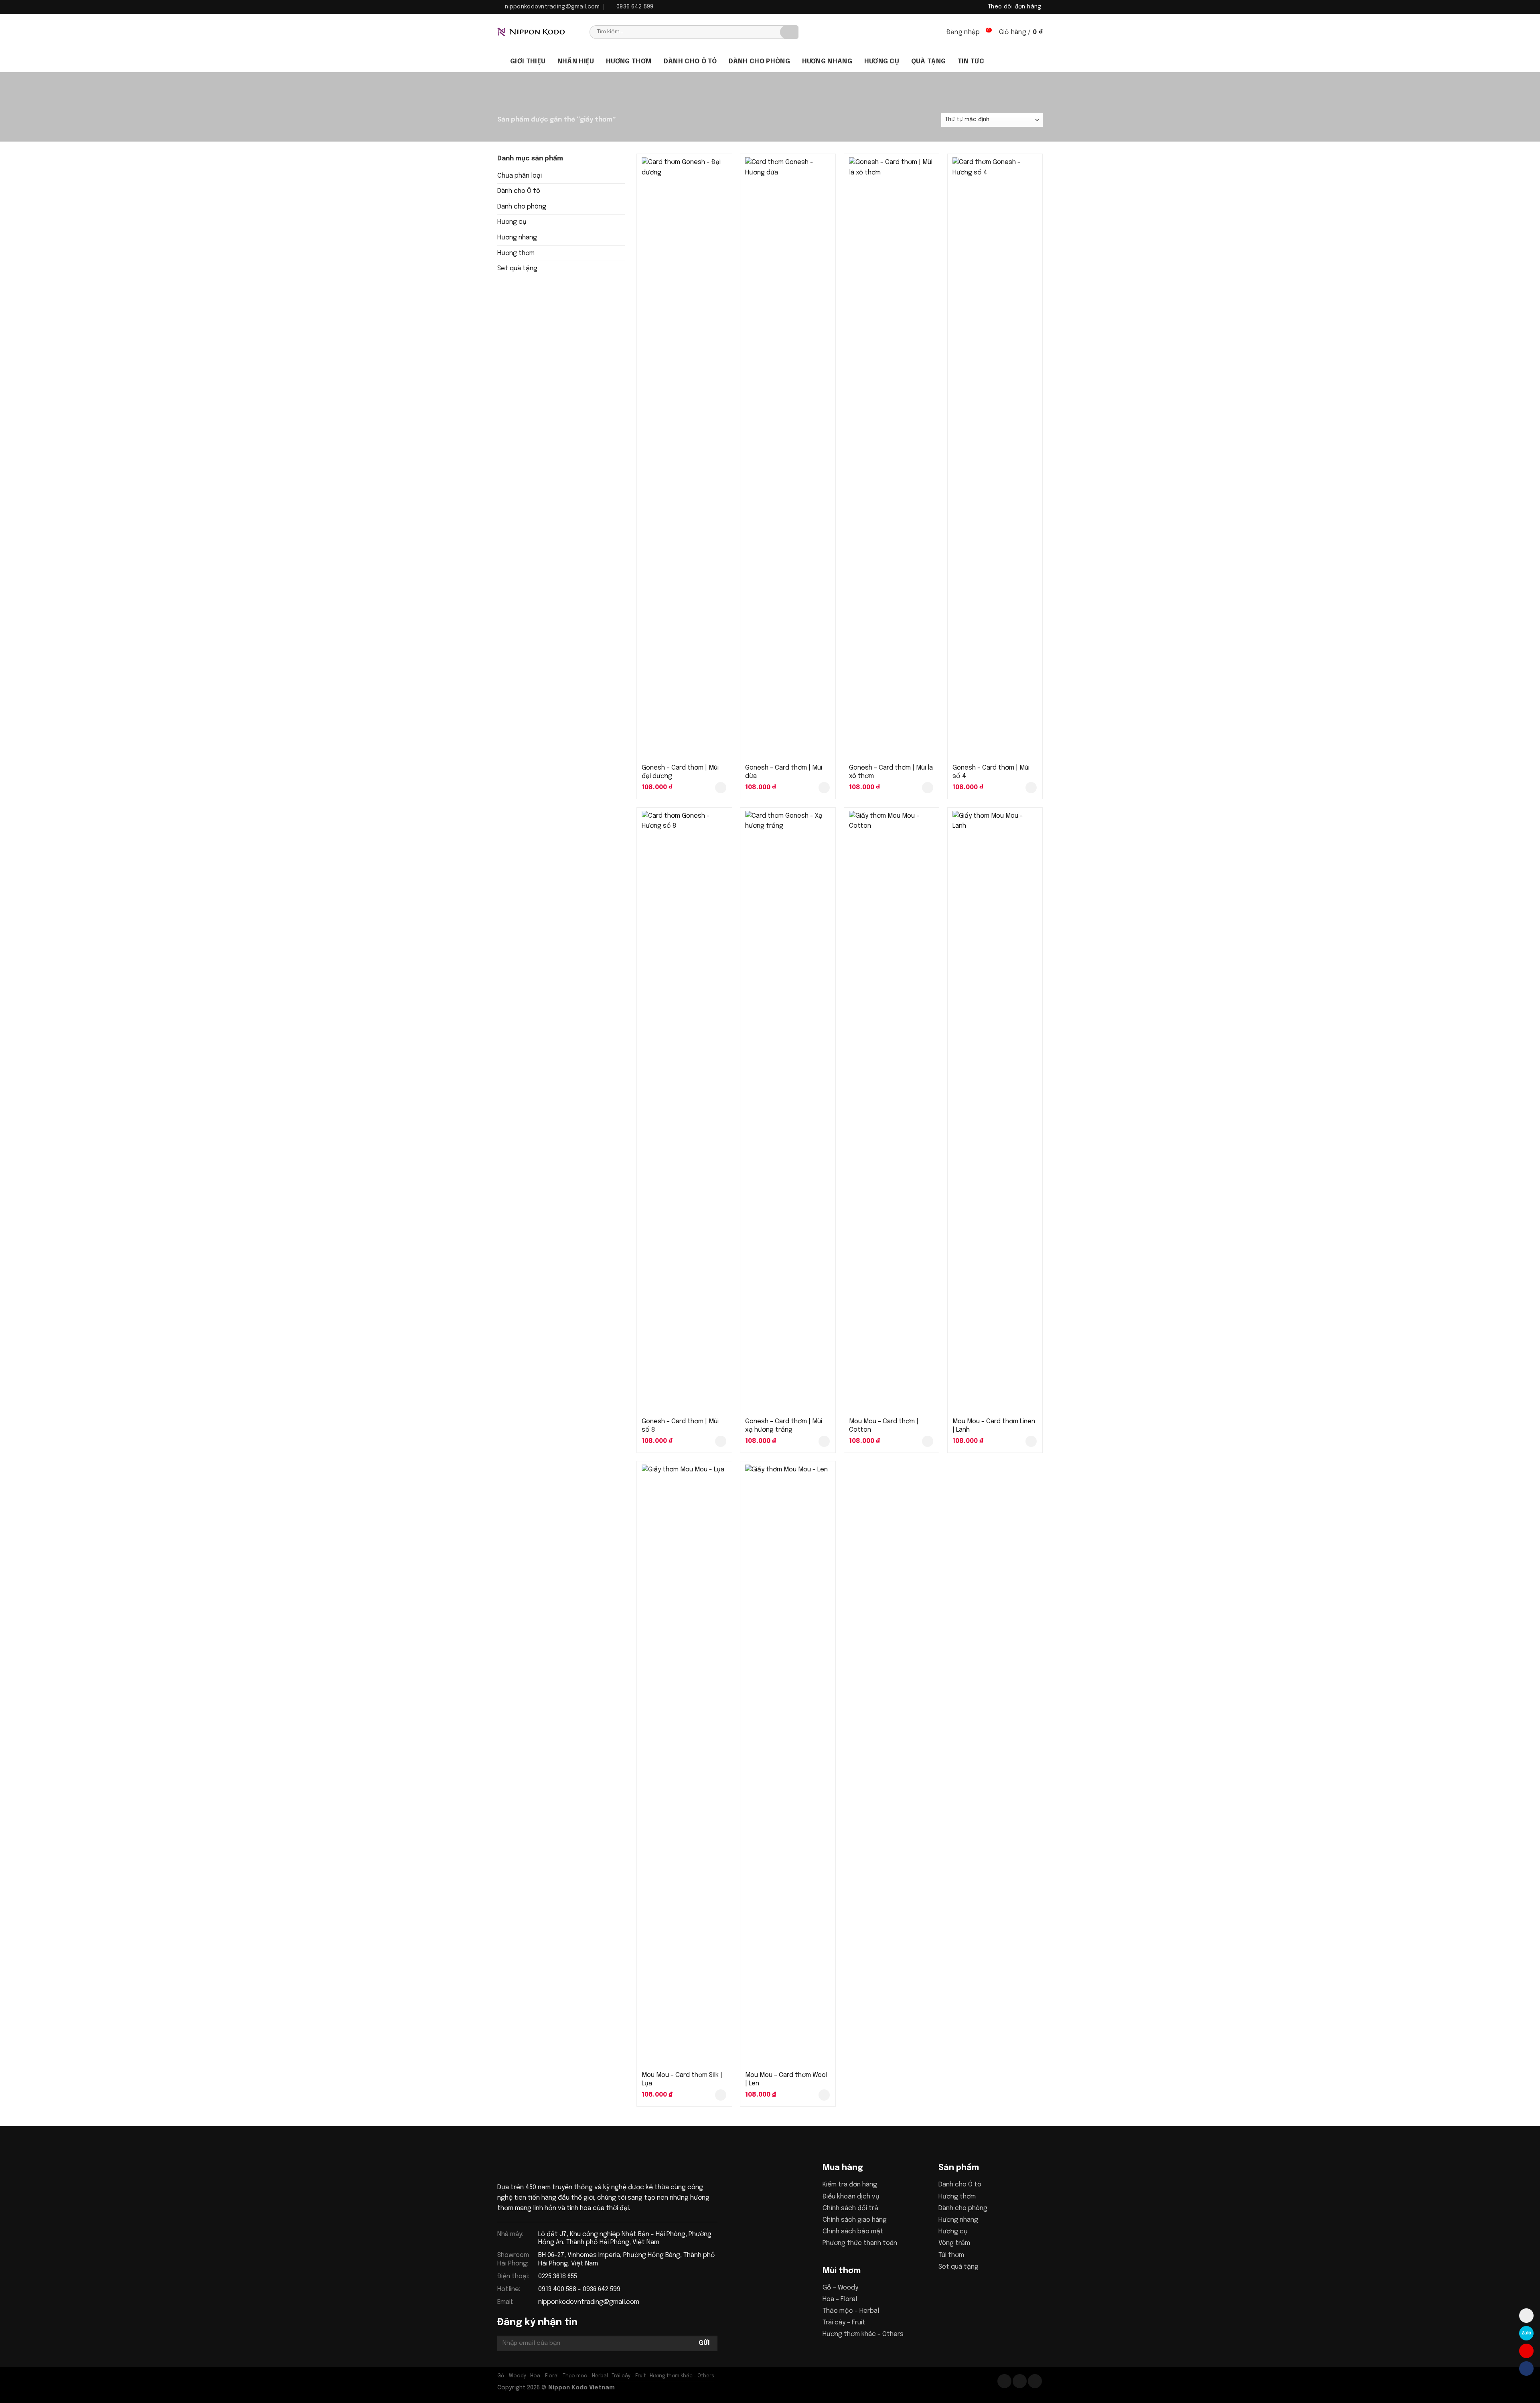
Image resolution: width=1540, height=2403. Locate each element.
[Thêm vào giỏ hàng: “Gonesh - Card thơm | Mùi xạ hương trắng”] (824, 1441)
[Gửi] (789, 32)
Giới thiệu (528, 62)
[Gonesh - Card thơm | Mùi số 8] (684, 1112)
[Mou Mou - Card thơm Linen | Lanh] (995, 1112)
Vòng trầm (954, 2243)
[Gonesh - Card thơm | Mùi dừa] (788, 458)
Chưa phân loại (520, 176)
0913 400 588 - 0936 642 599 (579, 2289)
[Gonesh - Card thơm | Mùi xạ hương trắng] (788, 1112)
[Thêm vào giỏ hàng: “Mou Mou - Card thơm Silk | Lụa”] (721, 2095)
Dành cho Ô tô (519, 191)
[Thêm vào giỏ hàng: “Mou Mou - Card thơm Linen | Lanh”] (1031, 1441)
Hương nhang (827, 62)
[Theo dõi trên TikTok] (1020, 2381)
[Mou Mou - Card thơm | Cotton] (892, 1112)
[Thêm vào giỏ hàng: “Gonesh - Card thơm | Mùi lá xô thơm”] (928, 788)
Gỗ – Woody (840, 2288)
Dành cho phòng (759, 62)
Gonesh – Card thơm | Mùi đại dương (680, 772)
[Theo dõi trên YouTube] (1035, 2381)
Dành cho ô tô (690, 62)
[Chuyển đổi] (622, 191)
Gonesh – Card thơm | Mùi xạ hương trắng (784, 1426)
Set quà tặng (517, 268)
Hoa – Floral (840, 2299)
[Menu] (501, 61)
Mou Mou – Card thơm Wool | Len (786, 2079)
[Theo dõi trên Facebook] (1004, 2381)
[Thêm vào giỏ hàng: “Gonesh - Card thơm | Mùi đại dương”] (721, 788)
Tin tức (971, 62)
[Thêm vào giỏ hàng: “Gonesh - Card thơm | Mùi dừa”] (824, 788)
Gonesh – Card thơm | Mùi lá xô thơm (891, 772)
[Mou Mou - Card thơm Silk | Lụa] (684, 1765)
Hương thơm (629, 62)
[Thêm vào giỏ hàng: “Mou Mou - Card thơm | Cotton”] (928, 1441)
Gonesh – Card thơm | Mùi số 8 (680, 1426)
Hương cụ (882, 62)
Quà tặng (929, 62)
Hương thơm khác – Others (863, 2334)
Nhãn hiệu (576, 62)
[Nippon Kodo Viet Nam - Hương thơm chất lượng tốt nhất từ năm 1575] (537, 32)
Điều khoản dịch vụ (851, 2197)
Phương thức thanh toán (860, 2243)
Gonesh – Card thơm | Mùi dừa (784, 772)
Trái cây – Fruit (844, 2323)
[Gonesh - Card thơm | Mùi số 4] (995, 458)
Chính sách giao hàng (855, 2220)
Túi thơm (951, 2255)
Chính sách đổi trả (850, 2208)
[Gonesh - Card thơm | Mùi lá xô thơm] (892, 458)
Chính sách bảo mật (853, 2232)
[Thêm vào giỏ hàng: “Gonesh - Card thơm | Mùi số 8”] (721, 1441)
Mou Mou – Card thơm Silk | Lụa (682, 2079)
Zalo (1526, 2333)
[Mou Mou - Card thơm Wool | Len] (788, 1765)
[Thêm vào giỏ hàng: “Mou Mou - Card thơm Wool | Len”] (824, 2095)
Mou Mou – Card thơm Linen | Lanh (994, 1426)
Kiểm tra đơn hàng (850, 2185)
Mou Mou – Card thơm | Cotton (884, 1426)
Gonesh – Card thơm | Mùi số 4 (991, 772)
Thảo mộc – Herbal (851, 2311)
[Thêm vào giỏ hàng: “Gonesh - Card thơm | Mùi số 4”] (1031, 788)
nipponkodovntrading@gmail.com (589, 2302)
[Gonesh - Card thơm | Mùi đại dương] (684, 458)
